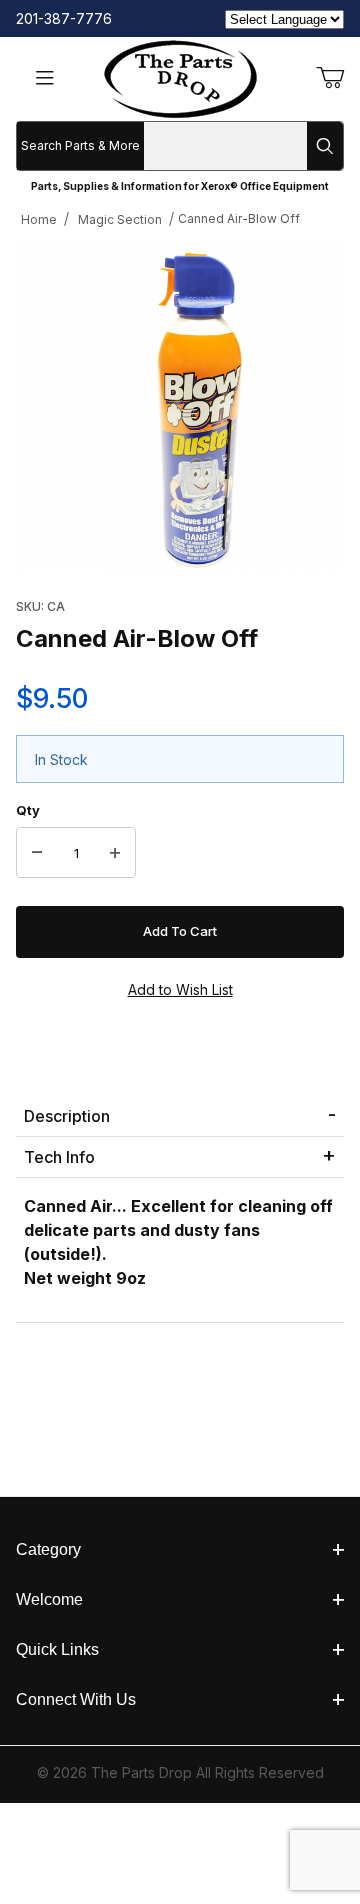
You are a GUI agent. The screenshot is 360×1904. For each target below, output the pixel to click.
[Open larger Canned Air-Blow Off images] (180, 407)
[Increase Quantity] (115, 853)
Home (39, 219)
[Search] (325, 146)
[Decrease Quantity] (37, 853)
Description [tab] (67, 1116)
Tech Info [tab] (59, 1157)
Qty (28, 810)
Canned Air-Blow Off (239, 218)
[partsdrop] (180, 77)
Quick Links (57, 1649)
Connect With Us (76, 1699)
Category (48, 1549)
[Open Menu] (45, 79)
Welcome (49, 1599)
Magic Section (120, 219)
